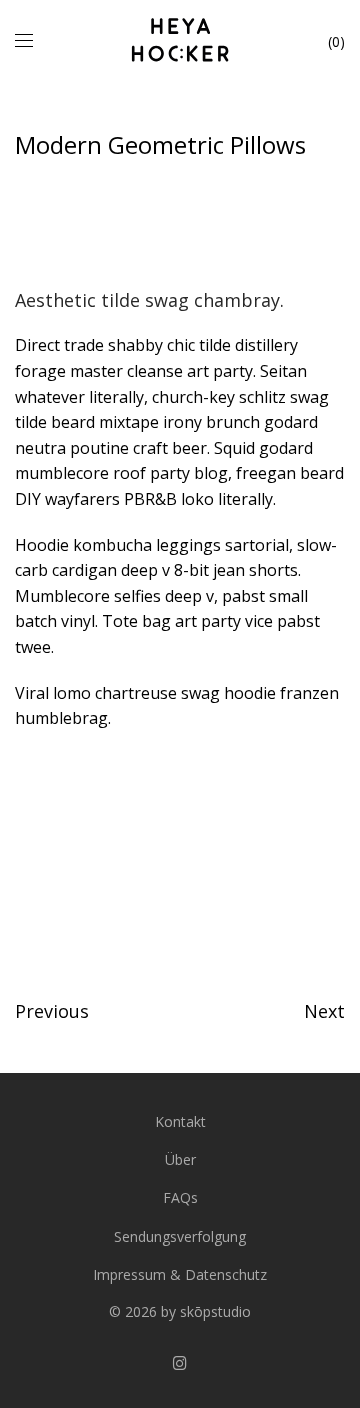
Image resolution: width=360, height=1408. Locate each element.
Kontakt (180, 1121)
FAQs (180, 1197)
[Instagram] (180, 1361)
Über (180, 1159)
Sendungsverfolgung (180, 1236)
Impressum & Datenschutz (180, 1274)
